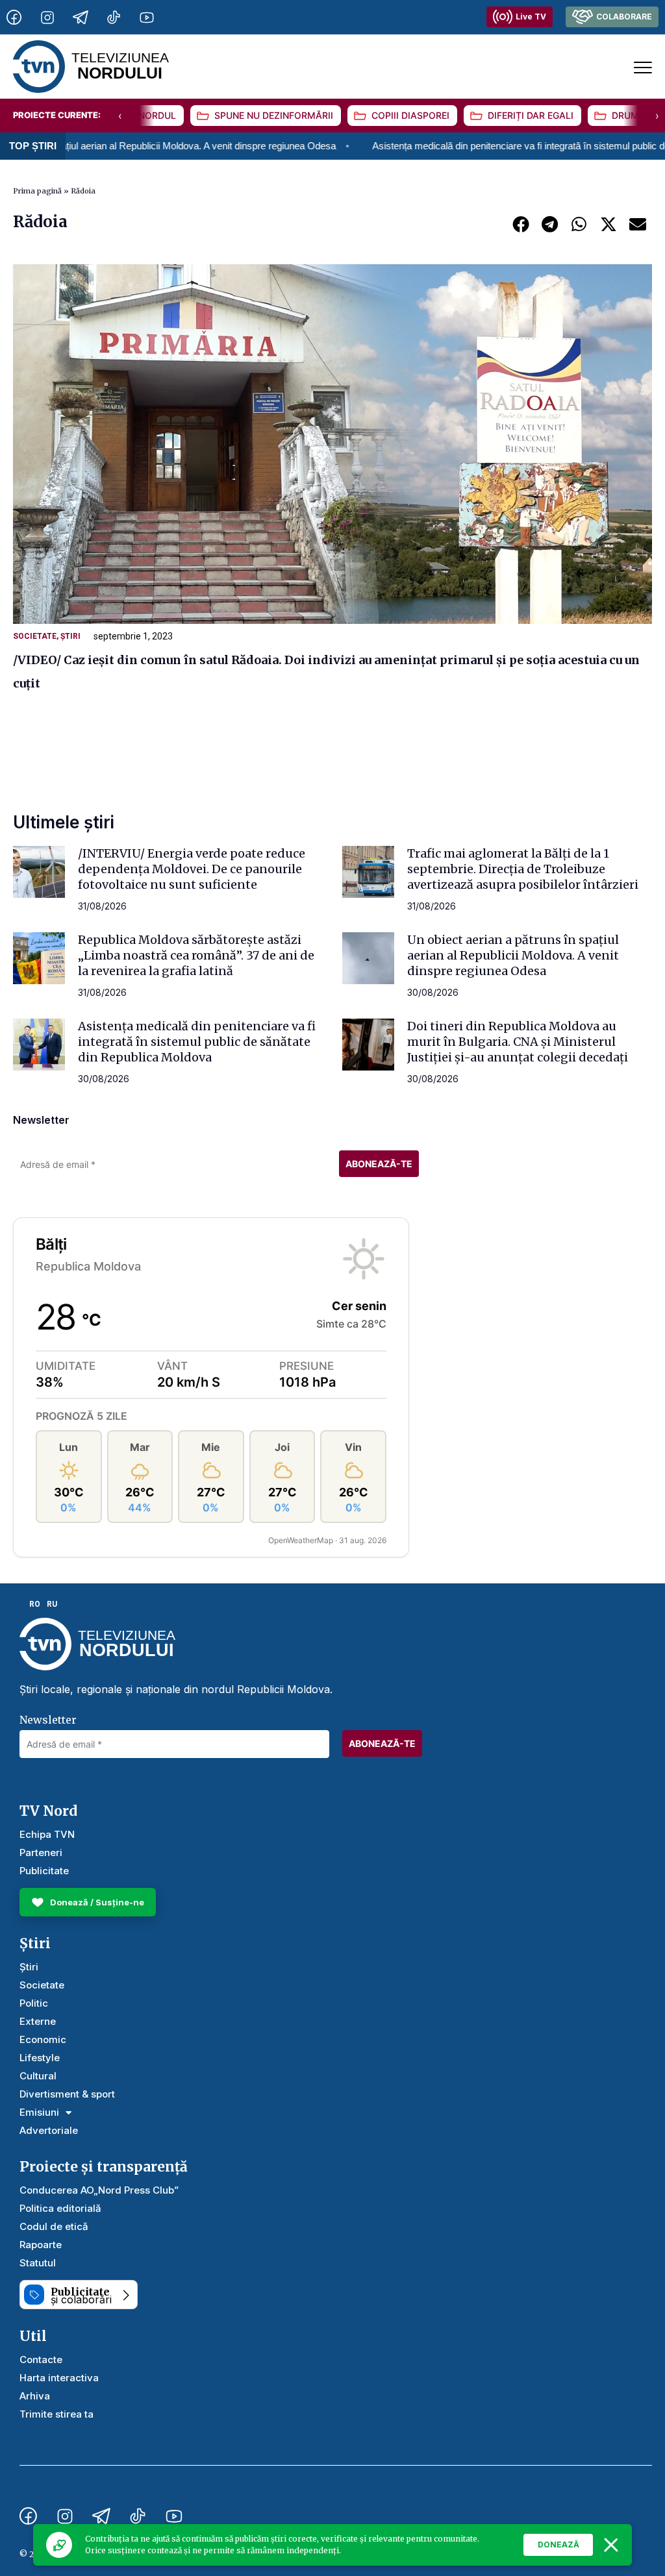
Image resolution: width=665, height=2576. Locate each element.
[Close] (611, 2545)
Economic (43, 2039)
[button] (521, 224)
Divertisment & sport (67, 2094)
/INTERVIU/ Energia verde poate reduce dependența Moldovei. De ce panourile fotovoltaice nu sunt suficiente (192, 869)
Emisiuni (39, 2112)
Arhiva (35, 2396)
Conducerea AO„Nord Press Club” (99, 2190)
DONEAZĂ (558, 2545)
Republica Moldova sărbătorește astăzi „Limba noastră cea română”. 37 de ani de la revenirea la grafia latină (196, 955)
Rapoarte (41, 2245)
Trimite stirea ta (56, 2414)
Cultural (38, 2076)
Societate (35, 636)
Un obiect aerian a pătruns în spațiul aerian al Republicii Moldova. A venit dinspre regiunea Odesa (513, 955)
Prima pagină (37, 191)
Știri (70, 636)
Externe (38, 2021)
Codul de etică (54, 2226)
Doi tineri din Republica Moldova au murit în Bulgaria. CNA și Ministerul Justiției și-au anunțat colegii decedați (518, 1042)
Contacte (41, 2359)
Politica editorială (60, 2208)
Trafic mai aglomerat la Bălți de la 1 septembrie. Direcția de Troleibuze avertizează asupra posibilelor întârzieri (523, 869)
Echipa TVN (47, 1834)
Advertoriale (49, 2130)
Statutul (38, 2263)
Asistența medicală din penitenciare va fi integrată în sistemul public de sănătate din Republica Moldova (197, 1042)
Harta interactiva (59, 2378)
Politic (34, 2003)
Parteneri (41, 1852)
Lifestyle (40, 2058)
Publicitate (44, 1871)
